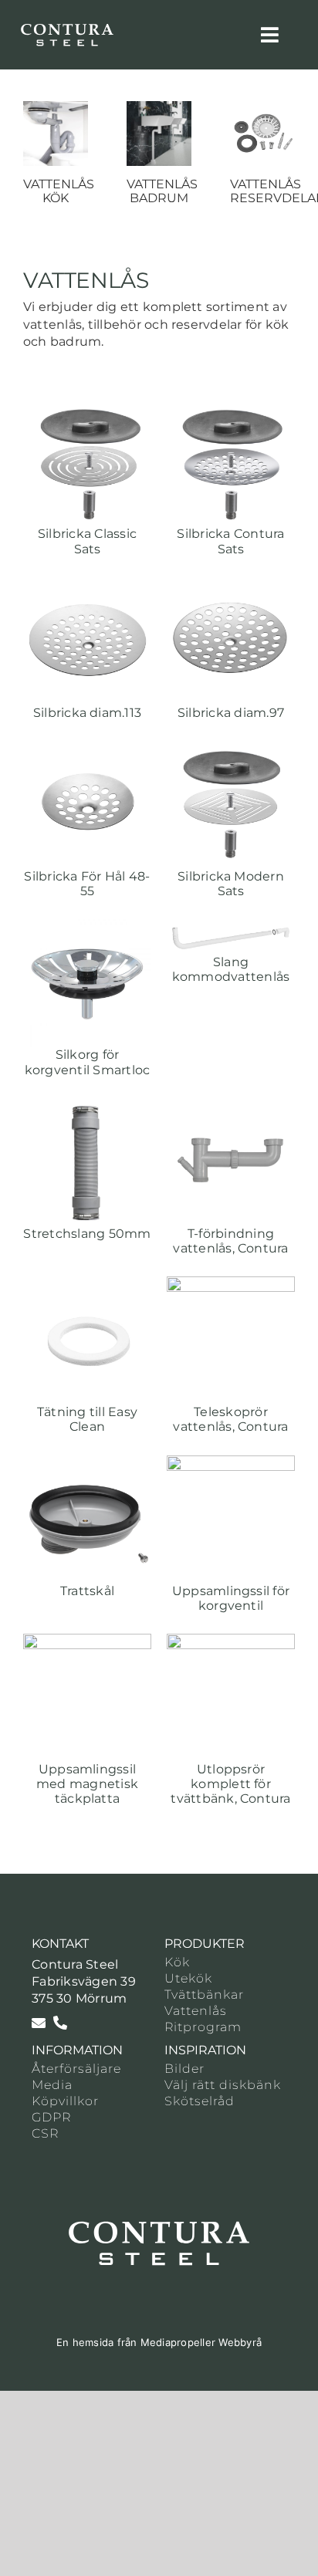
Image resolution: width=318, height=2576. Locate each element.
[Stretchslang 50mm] (87, 1106)
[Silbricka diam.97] (231, 585)
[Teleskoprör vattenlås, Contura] (231, 1285)
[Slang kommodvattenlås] (231, 927)
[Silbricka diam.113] (87, 585)
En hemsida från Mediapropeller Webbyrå (159, 2342)
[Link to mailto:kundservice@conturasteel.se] (39, 2023)
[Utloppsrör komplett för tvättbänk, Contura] (231, 1642)
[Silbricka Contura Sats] (231, 406)
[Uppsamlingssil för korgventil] (231, 1464)
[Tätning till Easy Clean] (87, 1285)
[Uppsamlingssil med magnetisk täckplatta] (87, 1642)
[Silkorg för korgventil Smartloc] (87, 927)
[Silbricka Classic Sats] (87, 406)
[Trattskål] (87, 1464)
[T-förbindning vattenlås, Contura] (231, 1106)
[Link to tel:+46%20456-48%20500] (60, 2023)
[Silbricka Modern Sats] (231, 749)
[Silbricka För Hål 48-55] (87, 749)
